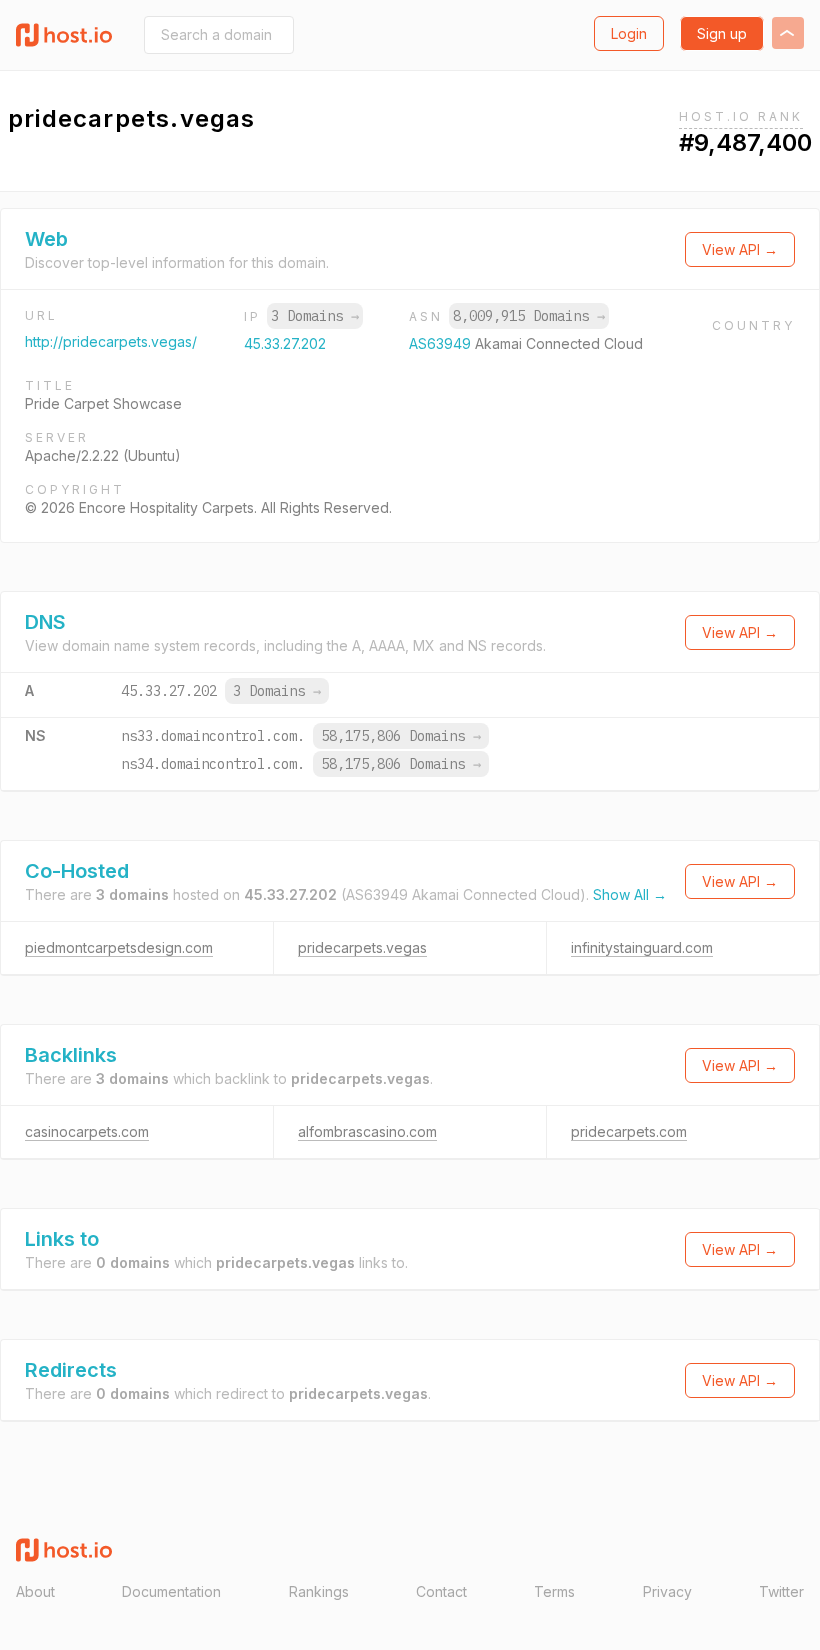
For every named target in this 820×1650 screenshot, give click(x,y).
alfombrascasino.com (367, 1131)
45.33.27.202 (285, 343)
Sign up (722, 33)
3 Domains (315, 316)
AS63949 (442, 343)
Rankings (319, 1591)
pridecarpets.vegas (362, 947)
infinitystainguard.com (642, 947)
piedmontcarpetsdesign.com (119, 947)
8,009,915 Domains (529, 316)
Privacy (667, 1591)
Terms (554, 1591)
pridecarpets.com (629, 1131)
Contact (441, 1591)
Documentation (171, 1591)
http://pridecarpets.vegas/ (111, 341)
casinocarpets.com (87, 1131)
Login (629, 33)
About (35, 1591)
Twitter (781, 1591)
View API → (740, 249)
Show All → (630, 894)
